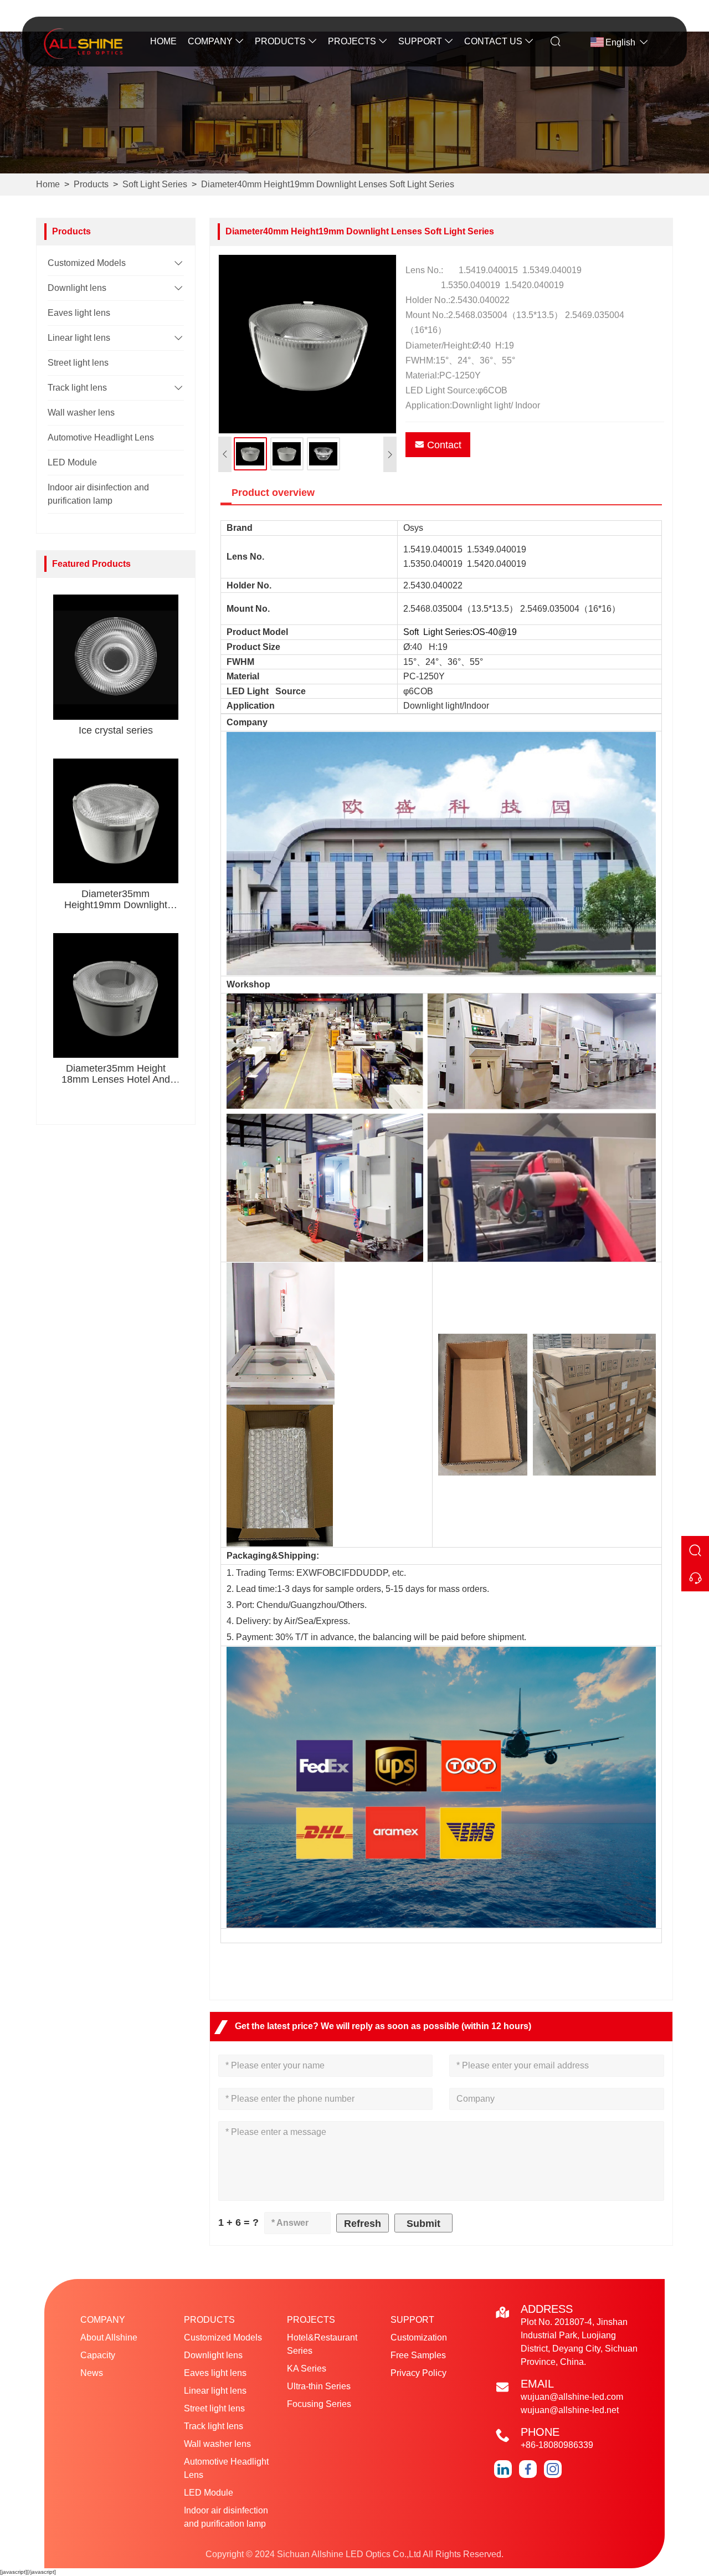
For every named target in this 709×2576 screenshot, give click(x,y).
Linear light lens (79, 338)
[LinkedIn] (503, 2469)
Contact (444, 445)
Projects (352, 41)
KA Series (307, 2368)
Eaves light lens (79, 313)
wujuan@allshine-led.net (570, 2410)
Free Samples (418, 2355)
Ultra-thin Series (319, 2386)
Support (420, 41)
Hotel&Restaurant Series (322, 2344)
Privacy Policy (418, 2373)
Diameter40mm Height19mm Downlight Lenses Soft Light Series (328, 184)
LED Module (72, 462)
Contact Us (493, 41)
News (92, 2373)
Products (280, 41)
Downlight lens (77, 288)
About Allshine (109, 2337)
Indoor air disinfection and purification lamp (226, 2517)
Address (547, 2309)
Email (537, 2384)
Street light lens (78, 363)
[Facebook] (528, 2469)
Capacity (98, 2355)
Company (210, 41)
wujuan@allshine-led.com (572, 2397)
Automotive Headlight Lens (101, 437)
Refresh (363, 2224)
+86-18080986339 (557, 2445)
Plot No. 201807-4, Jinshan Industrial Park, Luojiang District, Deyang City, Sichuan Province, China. (579, 2342)
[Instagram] (553, 2469)
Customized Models (87, 263)
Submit (423, 2224)
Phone (540, 2432)
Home (163, 41)
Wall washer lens (81, 413)
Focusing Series (319, 2404)
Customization (419, 2337)
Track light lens (77, 388)
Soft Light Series (155, 184)
